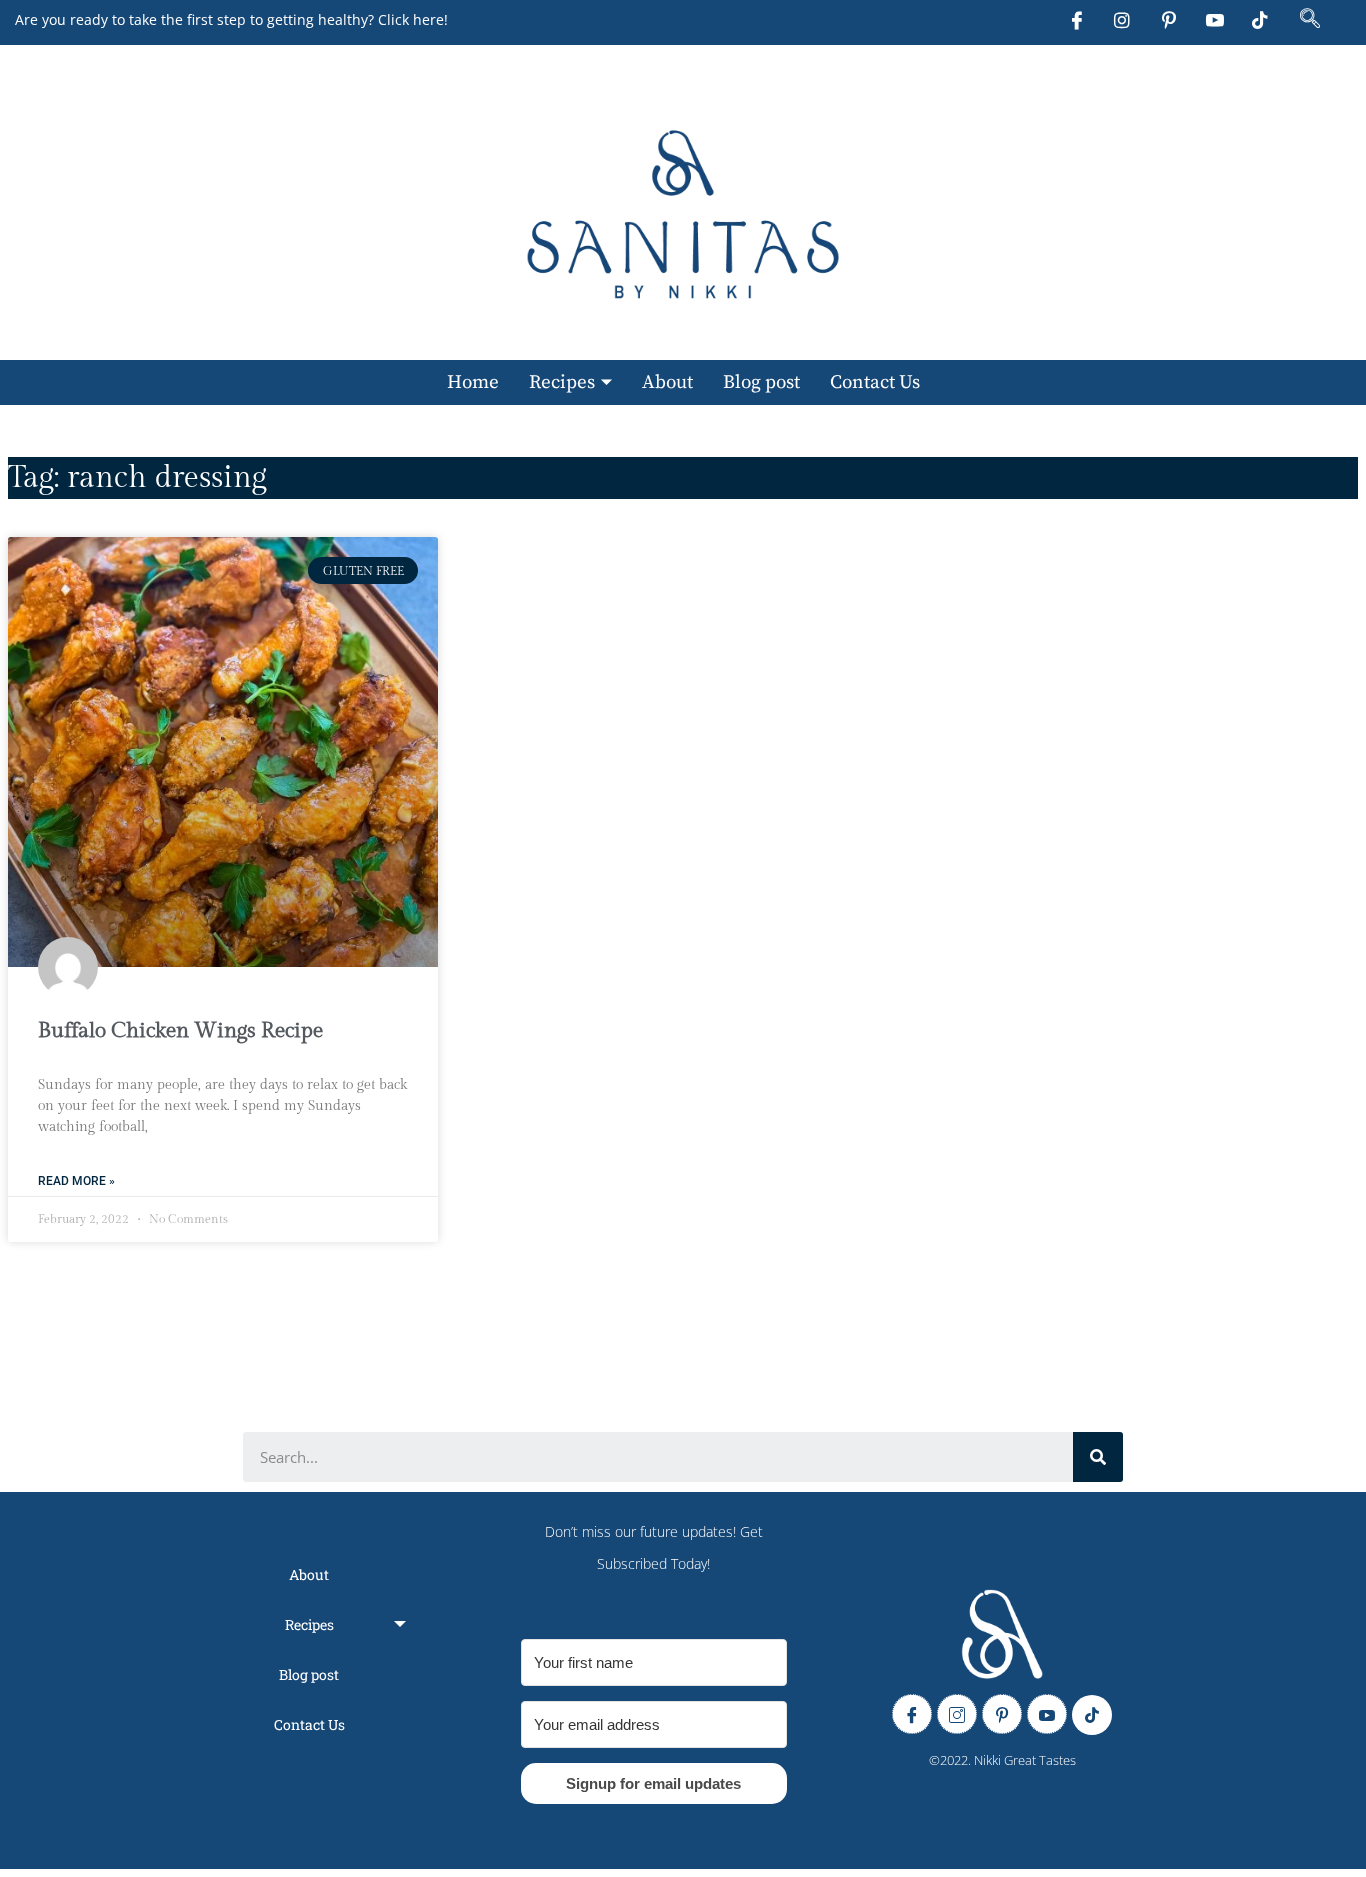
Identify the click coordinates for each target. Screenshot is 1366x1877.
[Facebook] (1080, 16)
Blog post (761, 382)
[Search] (1098, 1457)
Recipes (562, 382)
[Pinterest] (1172, 16)
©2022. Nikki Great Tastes (1002, 1760)
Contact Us (875, 382)
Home (473, 382)
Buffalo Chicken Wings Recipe (180, 1030)
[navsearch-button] (1310, 20)
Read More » (76, 1181)
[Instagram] (1126, 16)
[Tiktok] (1264, 16)
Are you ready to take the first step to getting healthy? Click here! (231, 19)
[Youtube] (1218, 16)
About (667, 382)
